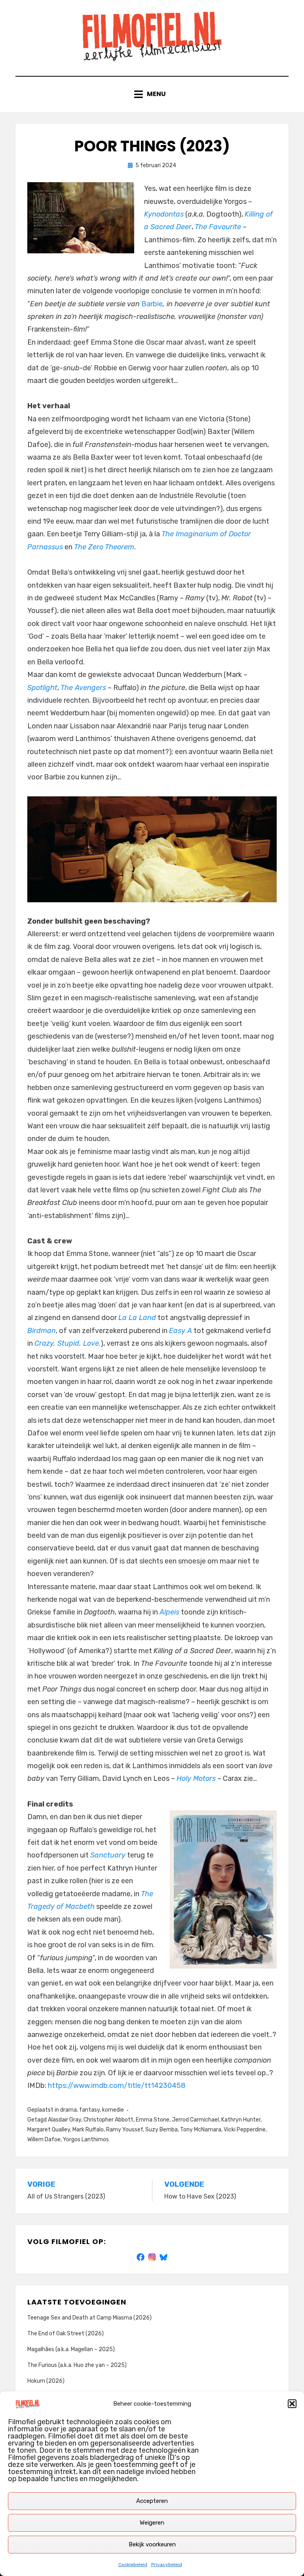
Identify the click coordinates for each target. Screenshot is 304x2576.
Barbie (152, 304)
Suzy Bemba (161, 2130)
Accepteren (152, 2501)
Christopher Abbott (108, 2120)
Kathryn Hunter (241, 2120)
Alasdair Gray (65, 2120)
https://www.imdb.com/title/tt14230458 (117, 2086)
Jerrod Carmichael (195, 2120)
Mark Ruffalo (88, 2130)
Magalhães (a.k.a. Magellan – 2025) (71, 2349)
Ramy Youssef (124, 2130)
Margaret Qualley (49, 2130)
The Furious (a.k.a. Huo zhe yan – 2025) (77, 2365)
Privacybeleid (167, 2565)
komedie (113, 2110)
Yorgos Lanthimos (86, 2139)
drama (68, 2110)
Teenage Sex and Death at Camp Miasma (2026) (89, 2318)
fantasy (89, 2110)
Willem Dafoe (44, 2139)
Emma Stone (153, 2120)
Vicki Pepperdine (245, 2130)
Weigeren (152, 2523)
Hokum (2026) (46, 2381)
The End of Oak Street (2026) (66, 2334)
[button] (292, 2404)
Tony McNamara (201, 2130)
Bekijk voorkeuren (152, 2544)
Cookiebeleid (133, 2565)
